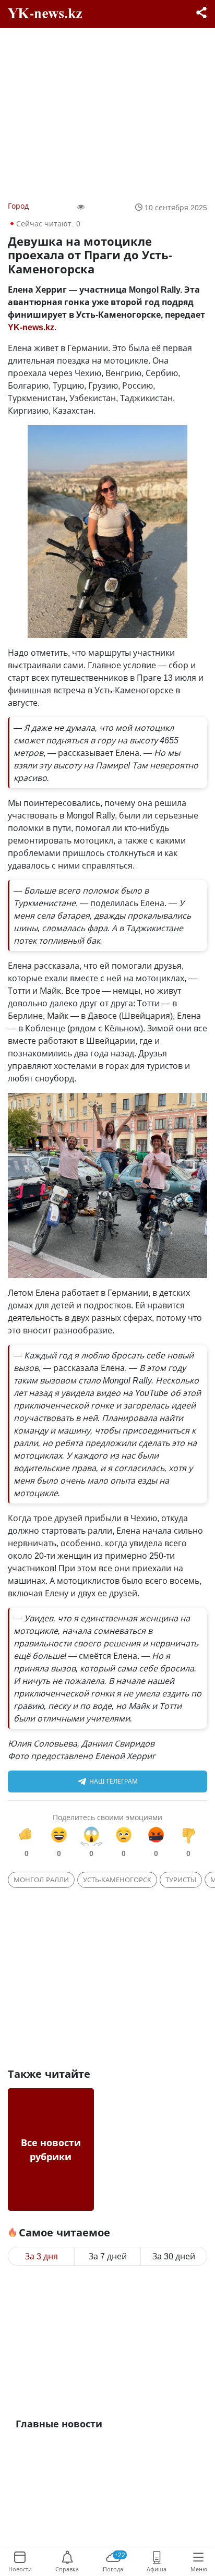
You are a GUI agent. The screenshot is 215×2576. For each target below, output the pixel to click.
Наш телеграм (114, 1781)
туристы (181, 1880)
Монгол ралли (41, 1880)
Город (18, 206)
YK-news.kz (31, 327)
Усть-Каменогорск (117, 1880)
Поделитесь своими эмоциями (107, 1817)
